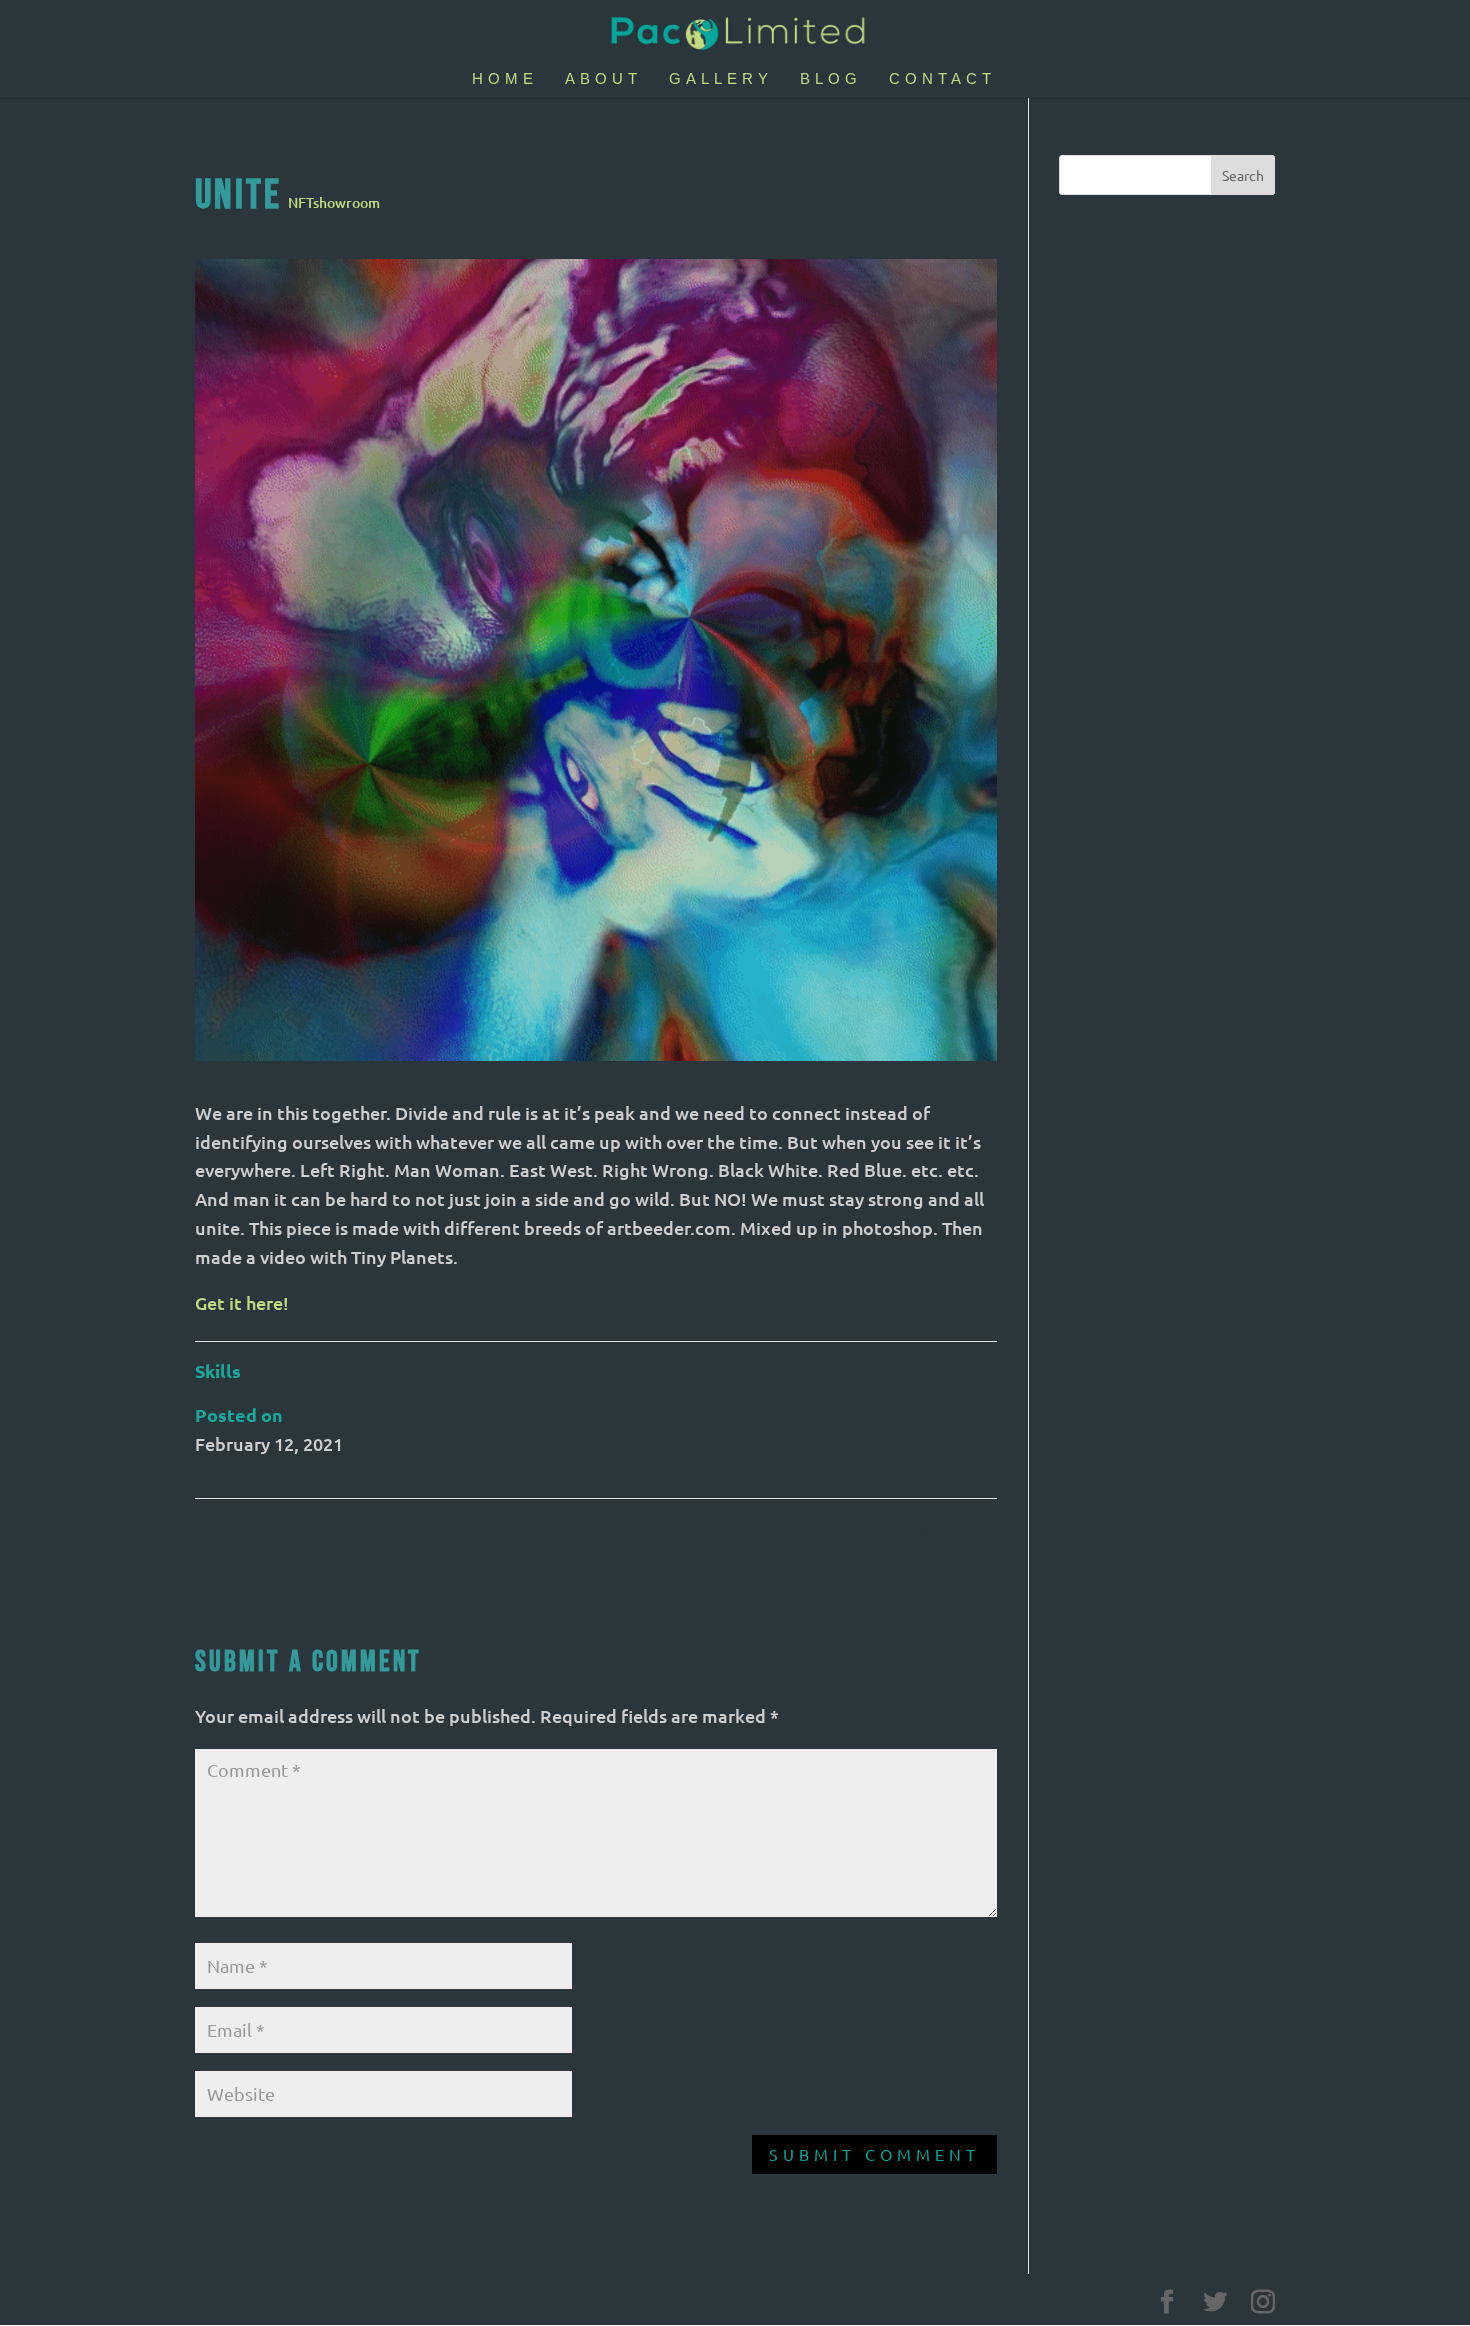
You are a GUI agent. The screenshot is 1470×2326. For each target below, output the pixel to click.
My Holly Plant (942, 1528)
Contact (942, 79)
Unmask (228, 1528)
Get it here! (242, 1302)
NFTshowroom (334, 202)
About (603, 79)
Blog (831, 79)
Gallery (721, 79)
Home (505, 79)
